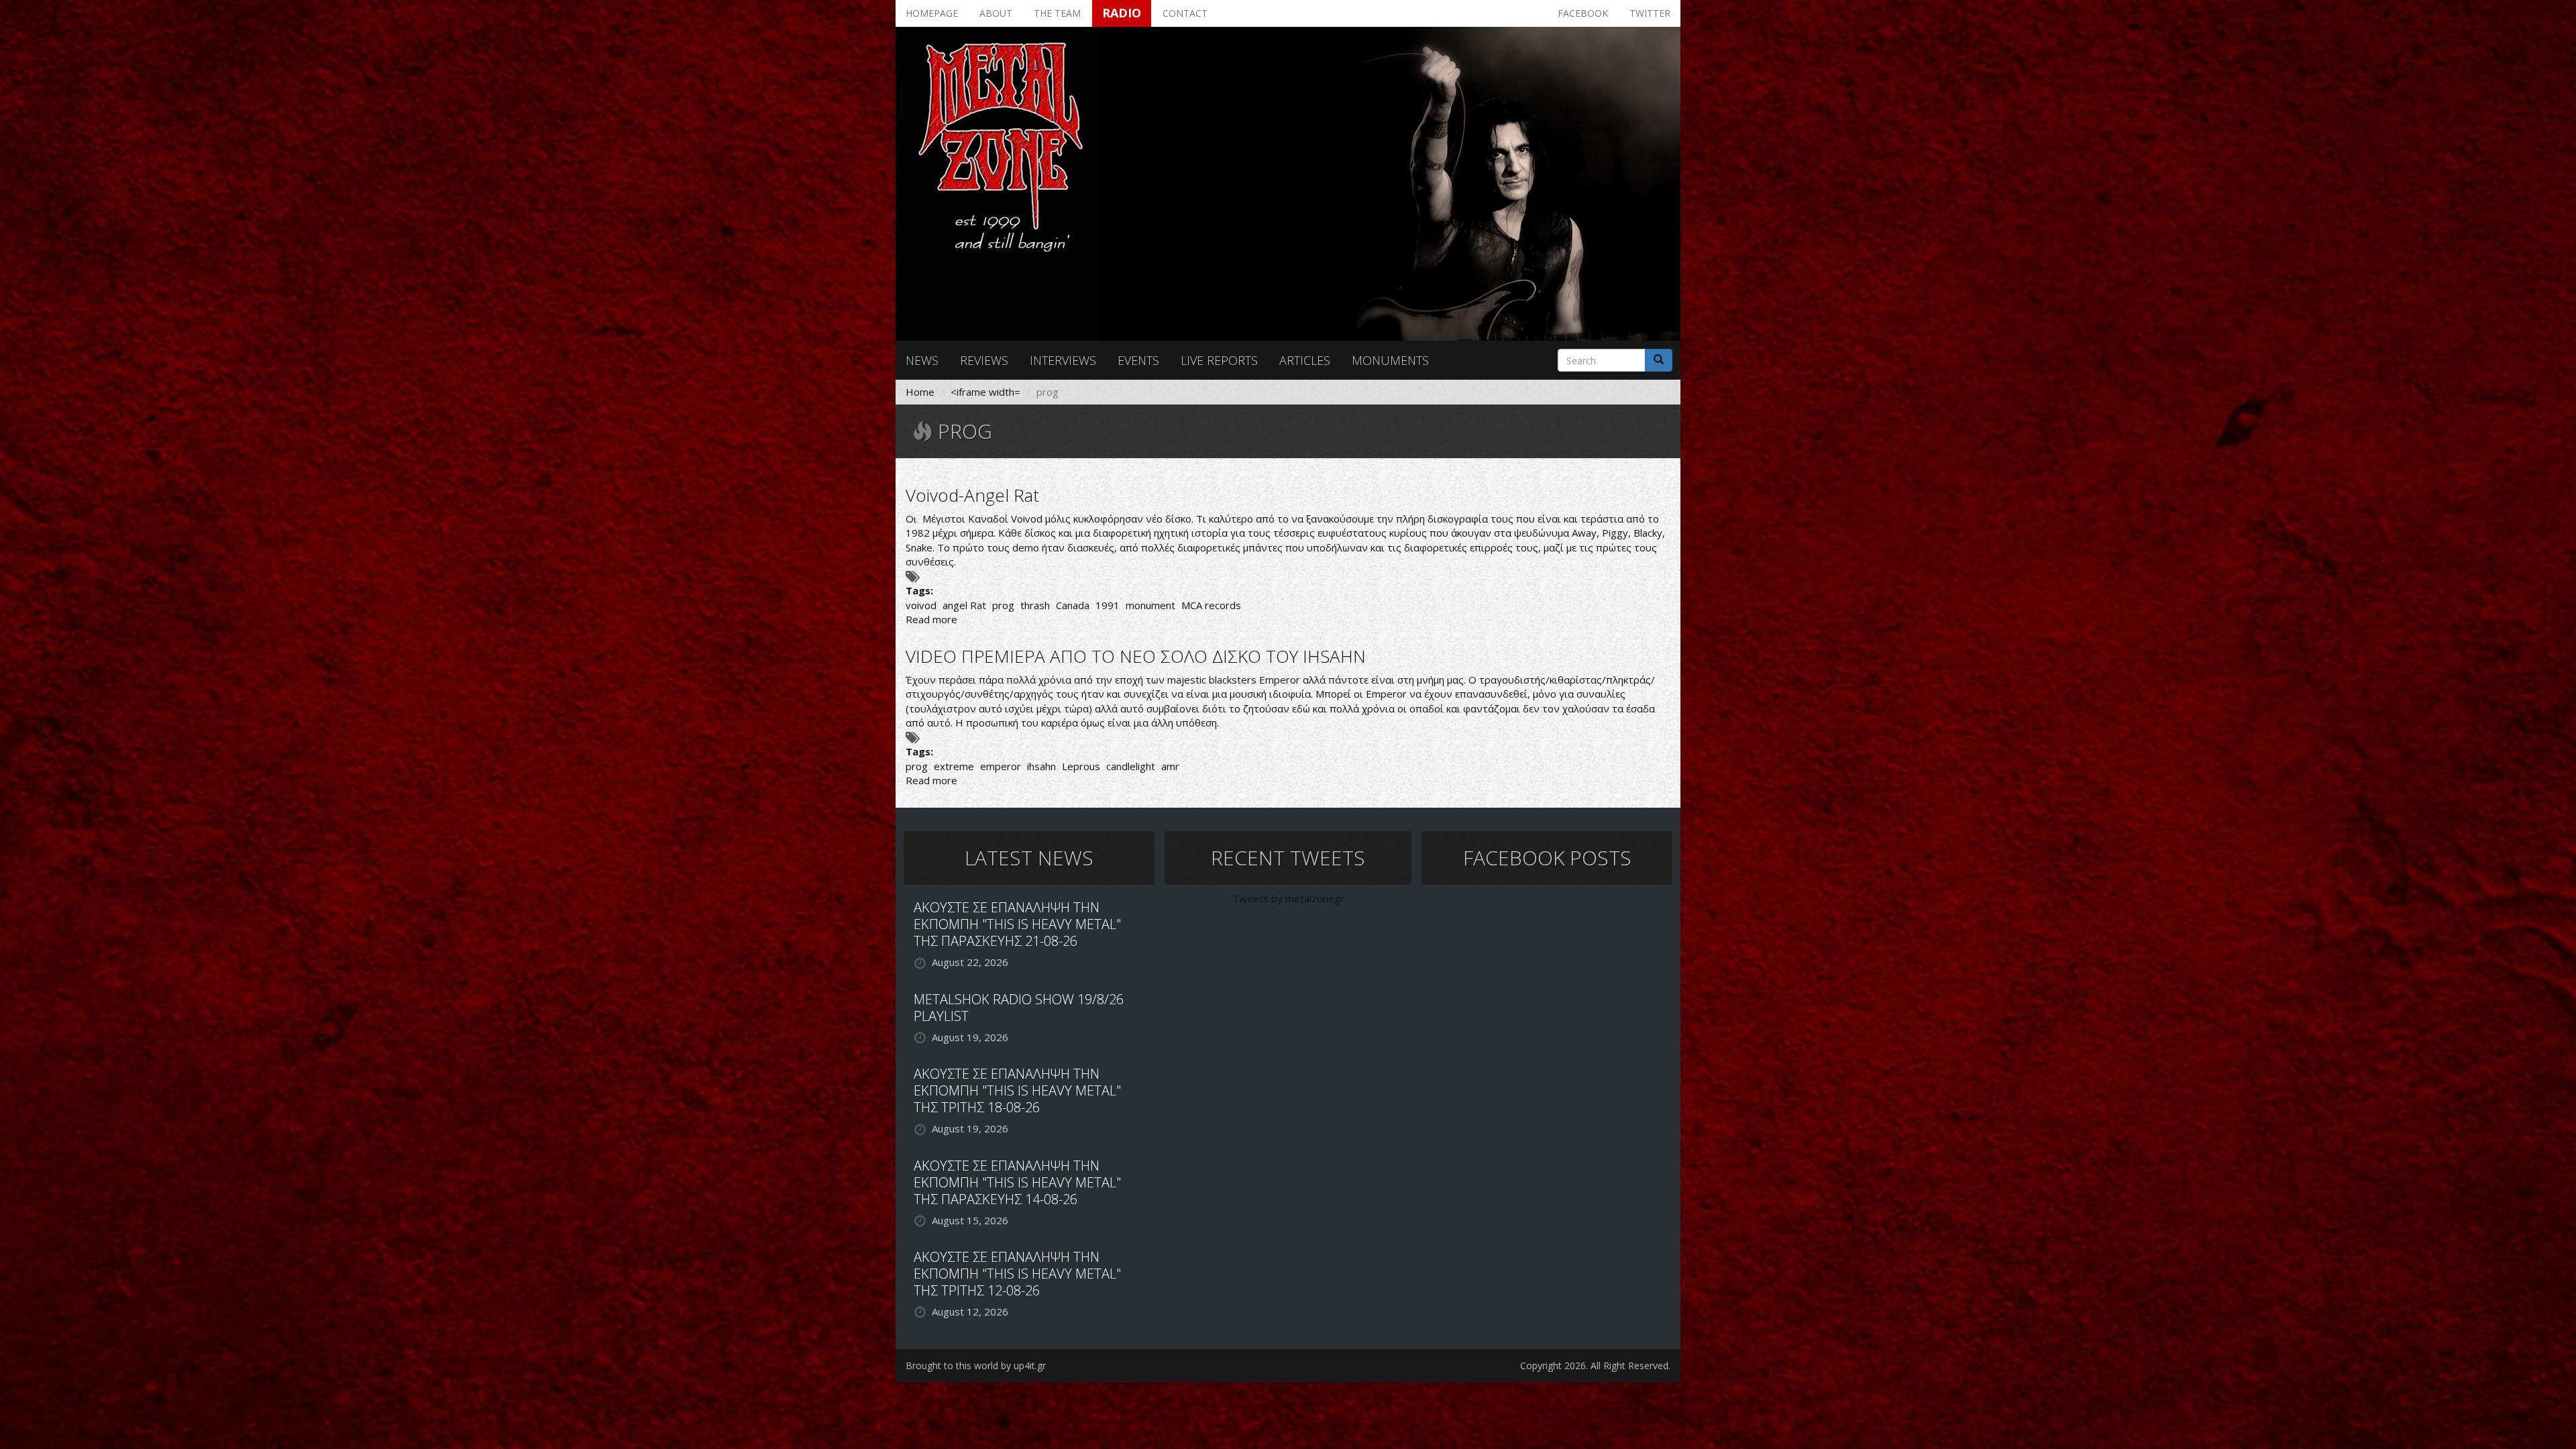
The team (1057, 13)
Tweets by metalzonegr (1288, 898)
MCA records (1211, 605)
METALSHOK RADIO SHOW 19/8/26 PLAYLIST (1019, 1008)
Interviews (1063, 360)
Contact (1185, 13)
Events (1138, 360)
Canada (1073, 605)
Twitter (1650, 13)
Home (920, 392)
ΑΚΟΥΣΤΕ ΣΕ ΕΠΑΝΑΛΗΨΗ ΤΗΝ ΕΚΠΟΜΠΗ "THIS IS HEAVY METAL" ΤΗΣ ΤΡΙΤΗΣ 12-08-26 (1017, 1274)
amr (1170, 766)
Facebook (1583, 13)
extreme (954, 766)
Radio (1122, 13)
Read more (931, 619)
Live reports (1219, 360)
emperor (1001, 766)
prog (1003, 605)
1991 (1108, 605)
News (922, 360)
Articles (1305, 360)
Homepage (932, 13)
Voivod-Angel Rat (972, 495)
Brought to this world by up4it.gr (976, 1365)
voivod (921, 605)
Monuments (1390, 360)
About (996, 13)
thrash (1035, 605)
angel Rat (964, 605)
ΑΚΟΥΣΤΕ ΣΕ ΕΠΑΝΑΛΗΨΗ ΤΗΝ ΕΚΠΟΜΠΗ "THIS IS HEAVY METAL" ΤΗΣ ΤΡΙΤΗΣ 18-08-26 (1017, 1090)
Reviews (984, 360)
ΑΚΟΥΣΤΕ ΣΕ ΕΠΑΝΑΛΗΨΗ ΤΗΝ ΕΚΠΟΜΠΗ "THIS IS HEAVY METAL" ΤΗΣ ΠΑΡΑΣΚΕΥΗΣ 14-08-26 (1017, 1182)
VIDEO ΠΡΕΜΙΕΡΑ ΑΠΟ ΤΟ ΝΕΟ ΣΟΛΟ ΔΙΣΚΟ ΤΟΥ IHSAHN (1136, 656)
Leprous (1081, 766)
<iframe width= (985, 392)
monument (1150, 605)
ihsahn (1041, 766)
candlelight (1131, 766)
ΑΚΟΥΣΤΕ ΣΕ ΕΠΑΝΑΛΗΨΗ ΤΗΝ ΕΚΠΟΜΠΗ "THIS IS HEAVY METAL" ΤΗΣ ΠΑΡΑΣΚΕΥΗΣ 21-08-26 (1017, 924)
